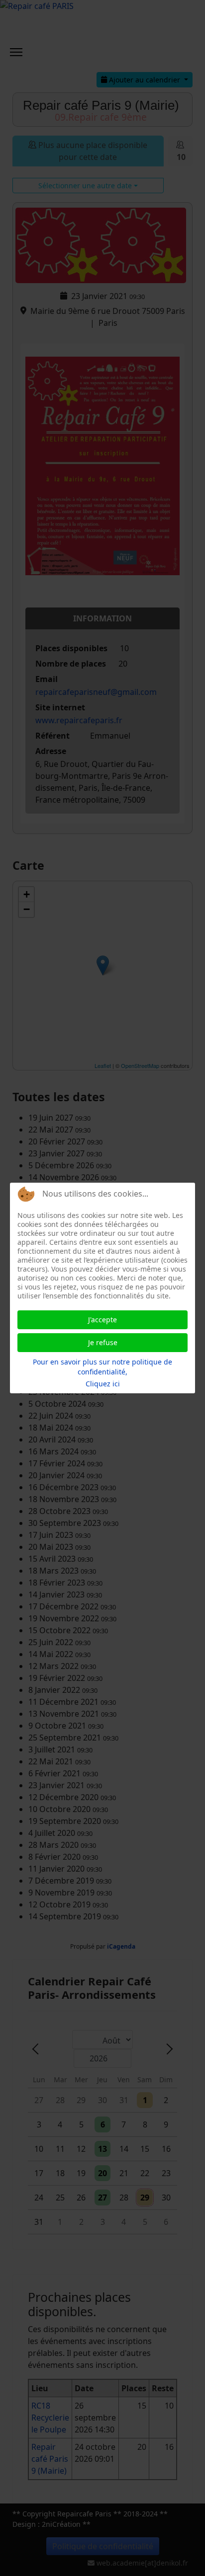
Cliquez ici (103, 1384)
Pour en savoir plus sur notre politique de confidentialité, (102, 1367)
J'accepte (102, 1320)
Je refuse (103, 1342)
